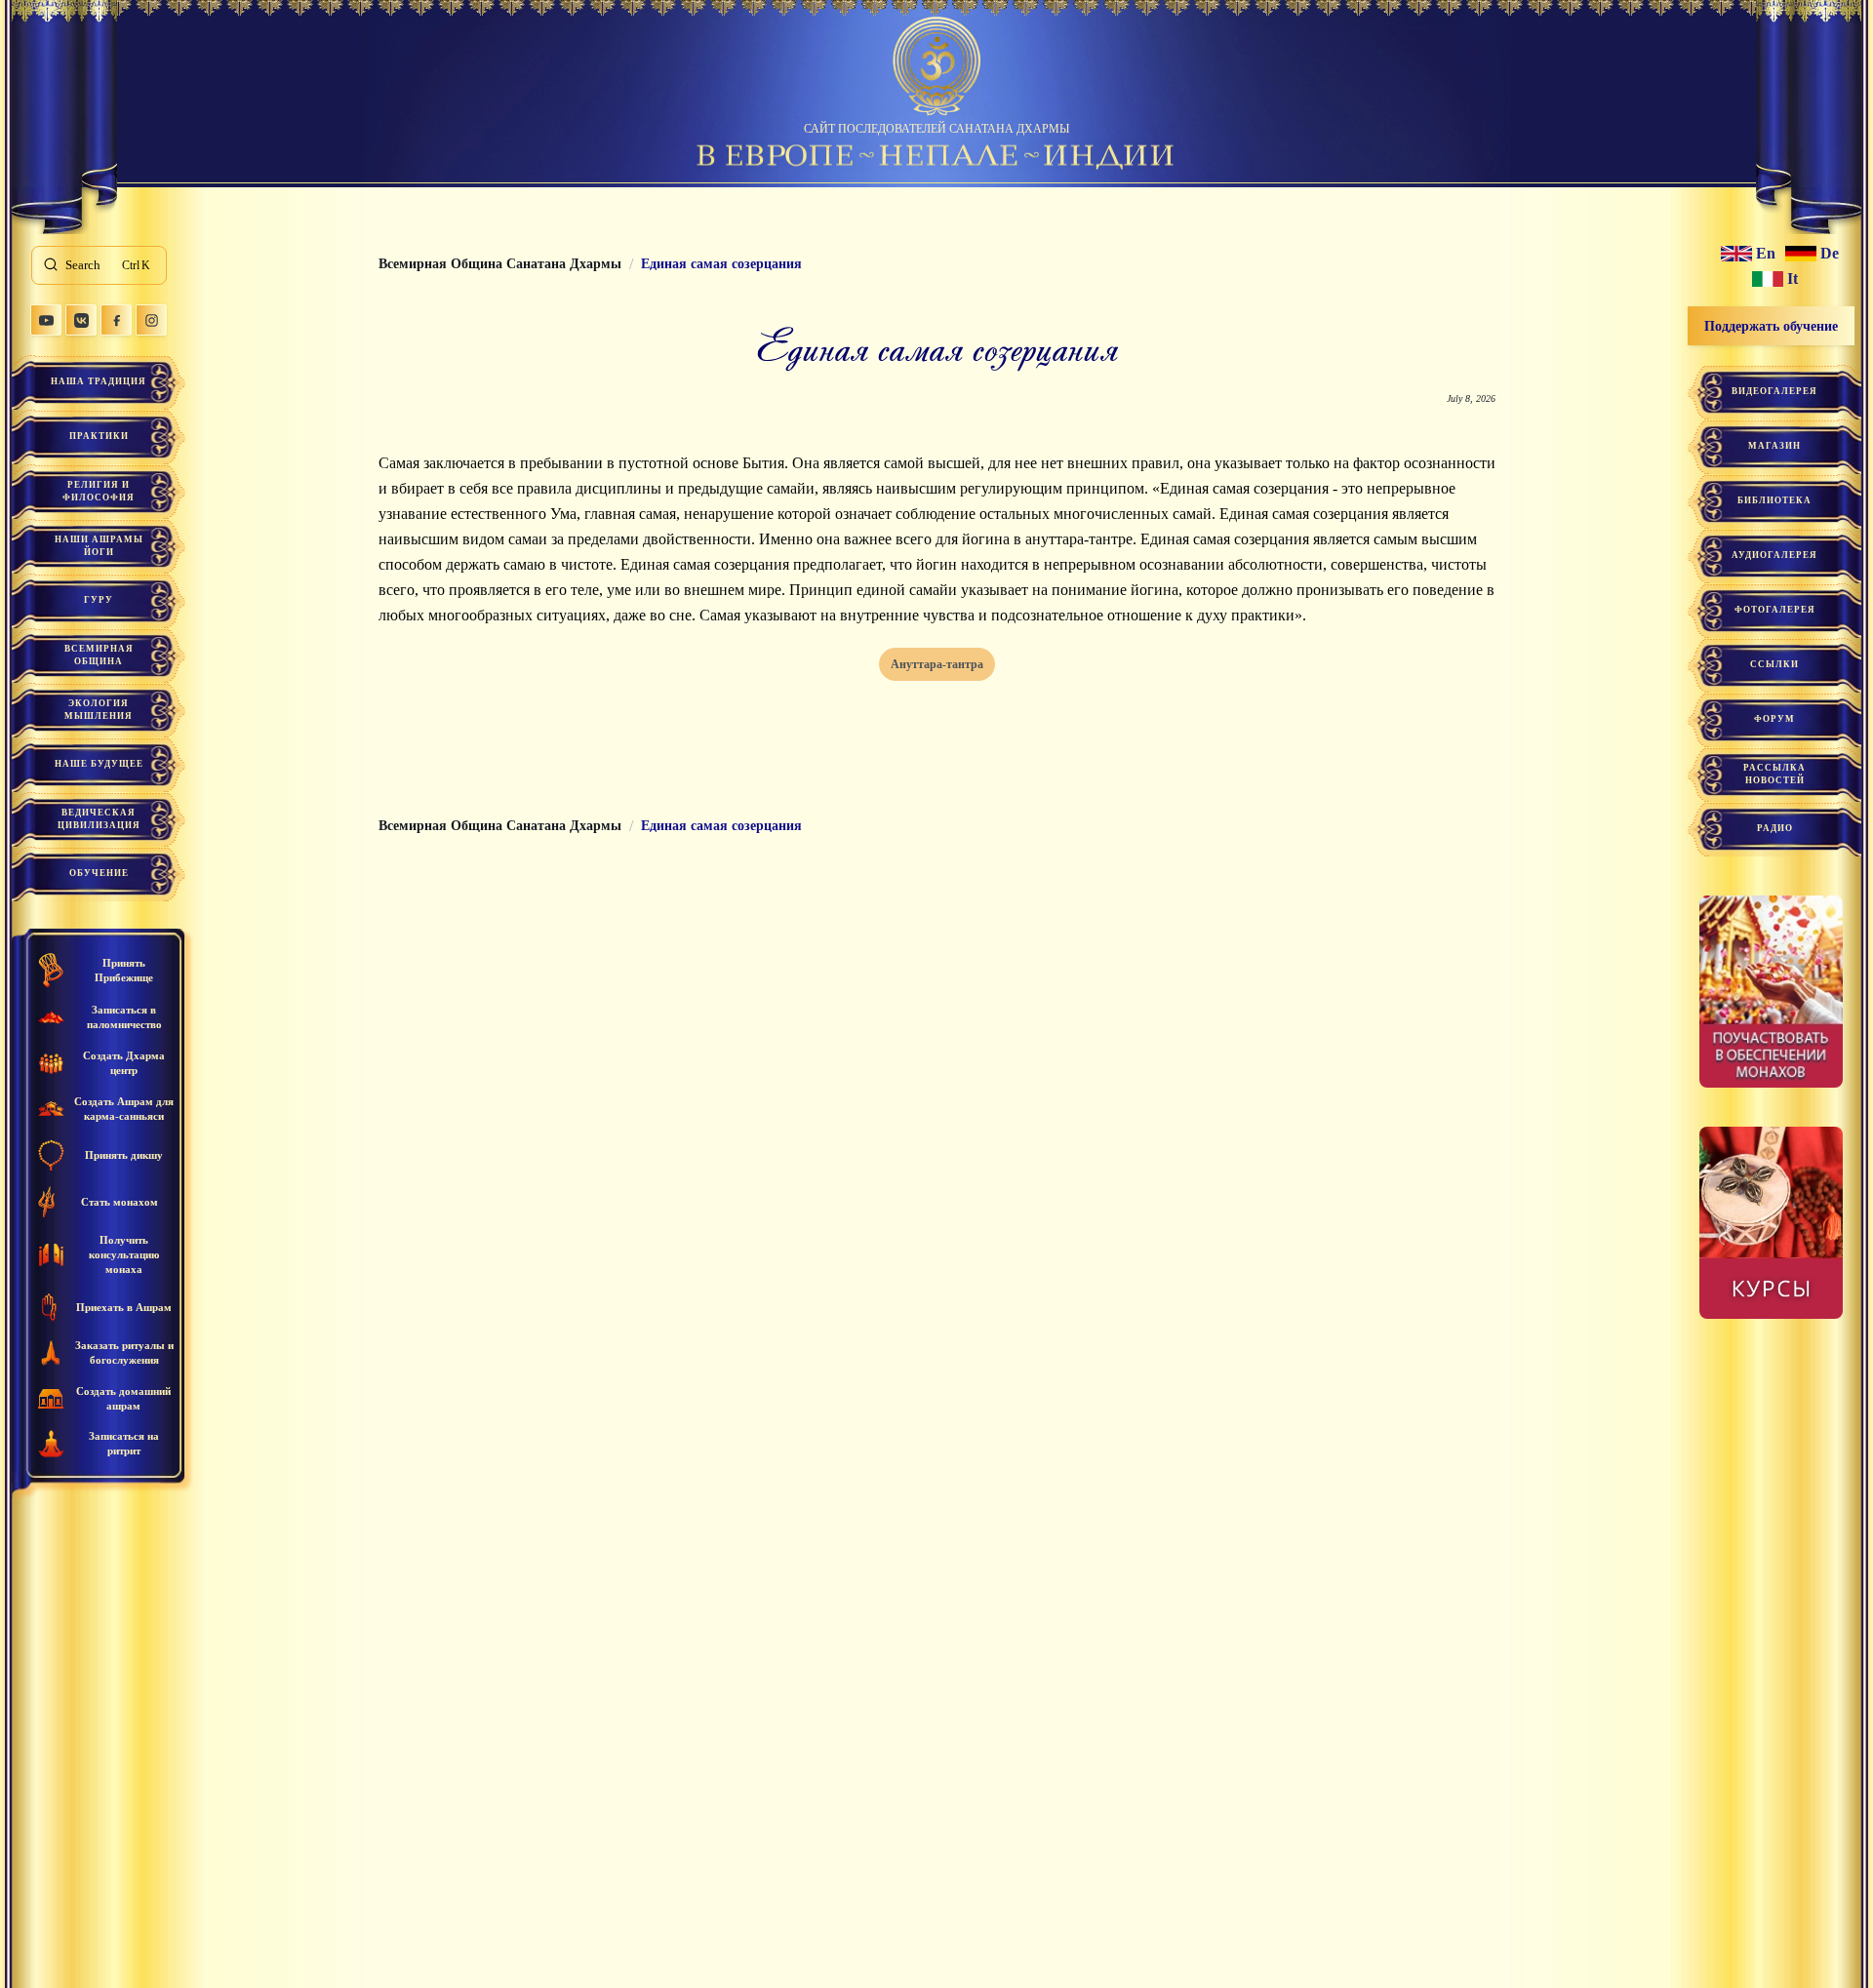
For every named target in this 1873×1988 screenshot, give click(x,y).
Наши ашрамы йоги (99, 546)
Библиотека (1774, 500)
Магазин (1774, 446)
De (1830, 254)
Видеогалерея (1774, 391)
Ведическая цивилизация (99, 819)
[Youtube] (46, 320)
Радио (1775, 828)
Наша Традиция (99, 381)
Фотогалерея (1775, 610)
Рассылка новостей (1774, 774)
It (1793, 279)
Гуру (99, 600)
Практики (99, 436)
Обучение (99, 873)
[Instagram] (151, 320)
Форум (1774, 719)
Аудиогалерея (1774, 555)
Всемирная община (99, 655)
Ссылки (1774, 664)
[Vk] (81, 320)
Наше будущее (99, 764)
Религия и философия (99, 491)
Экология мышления (99, 710)
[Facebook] (116, 320)
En (1766, 254)
